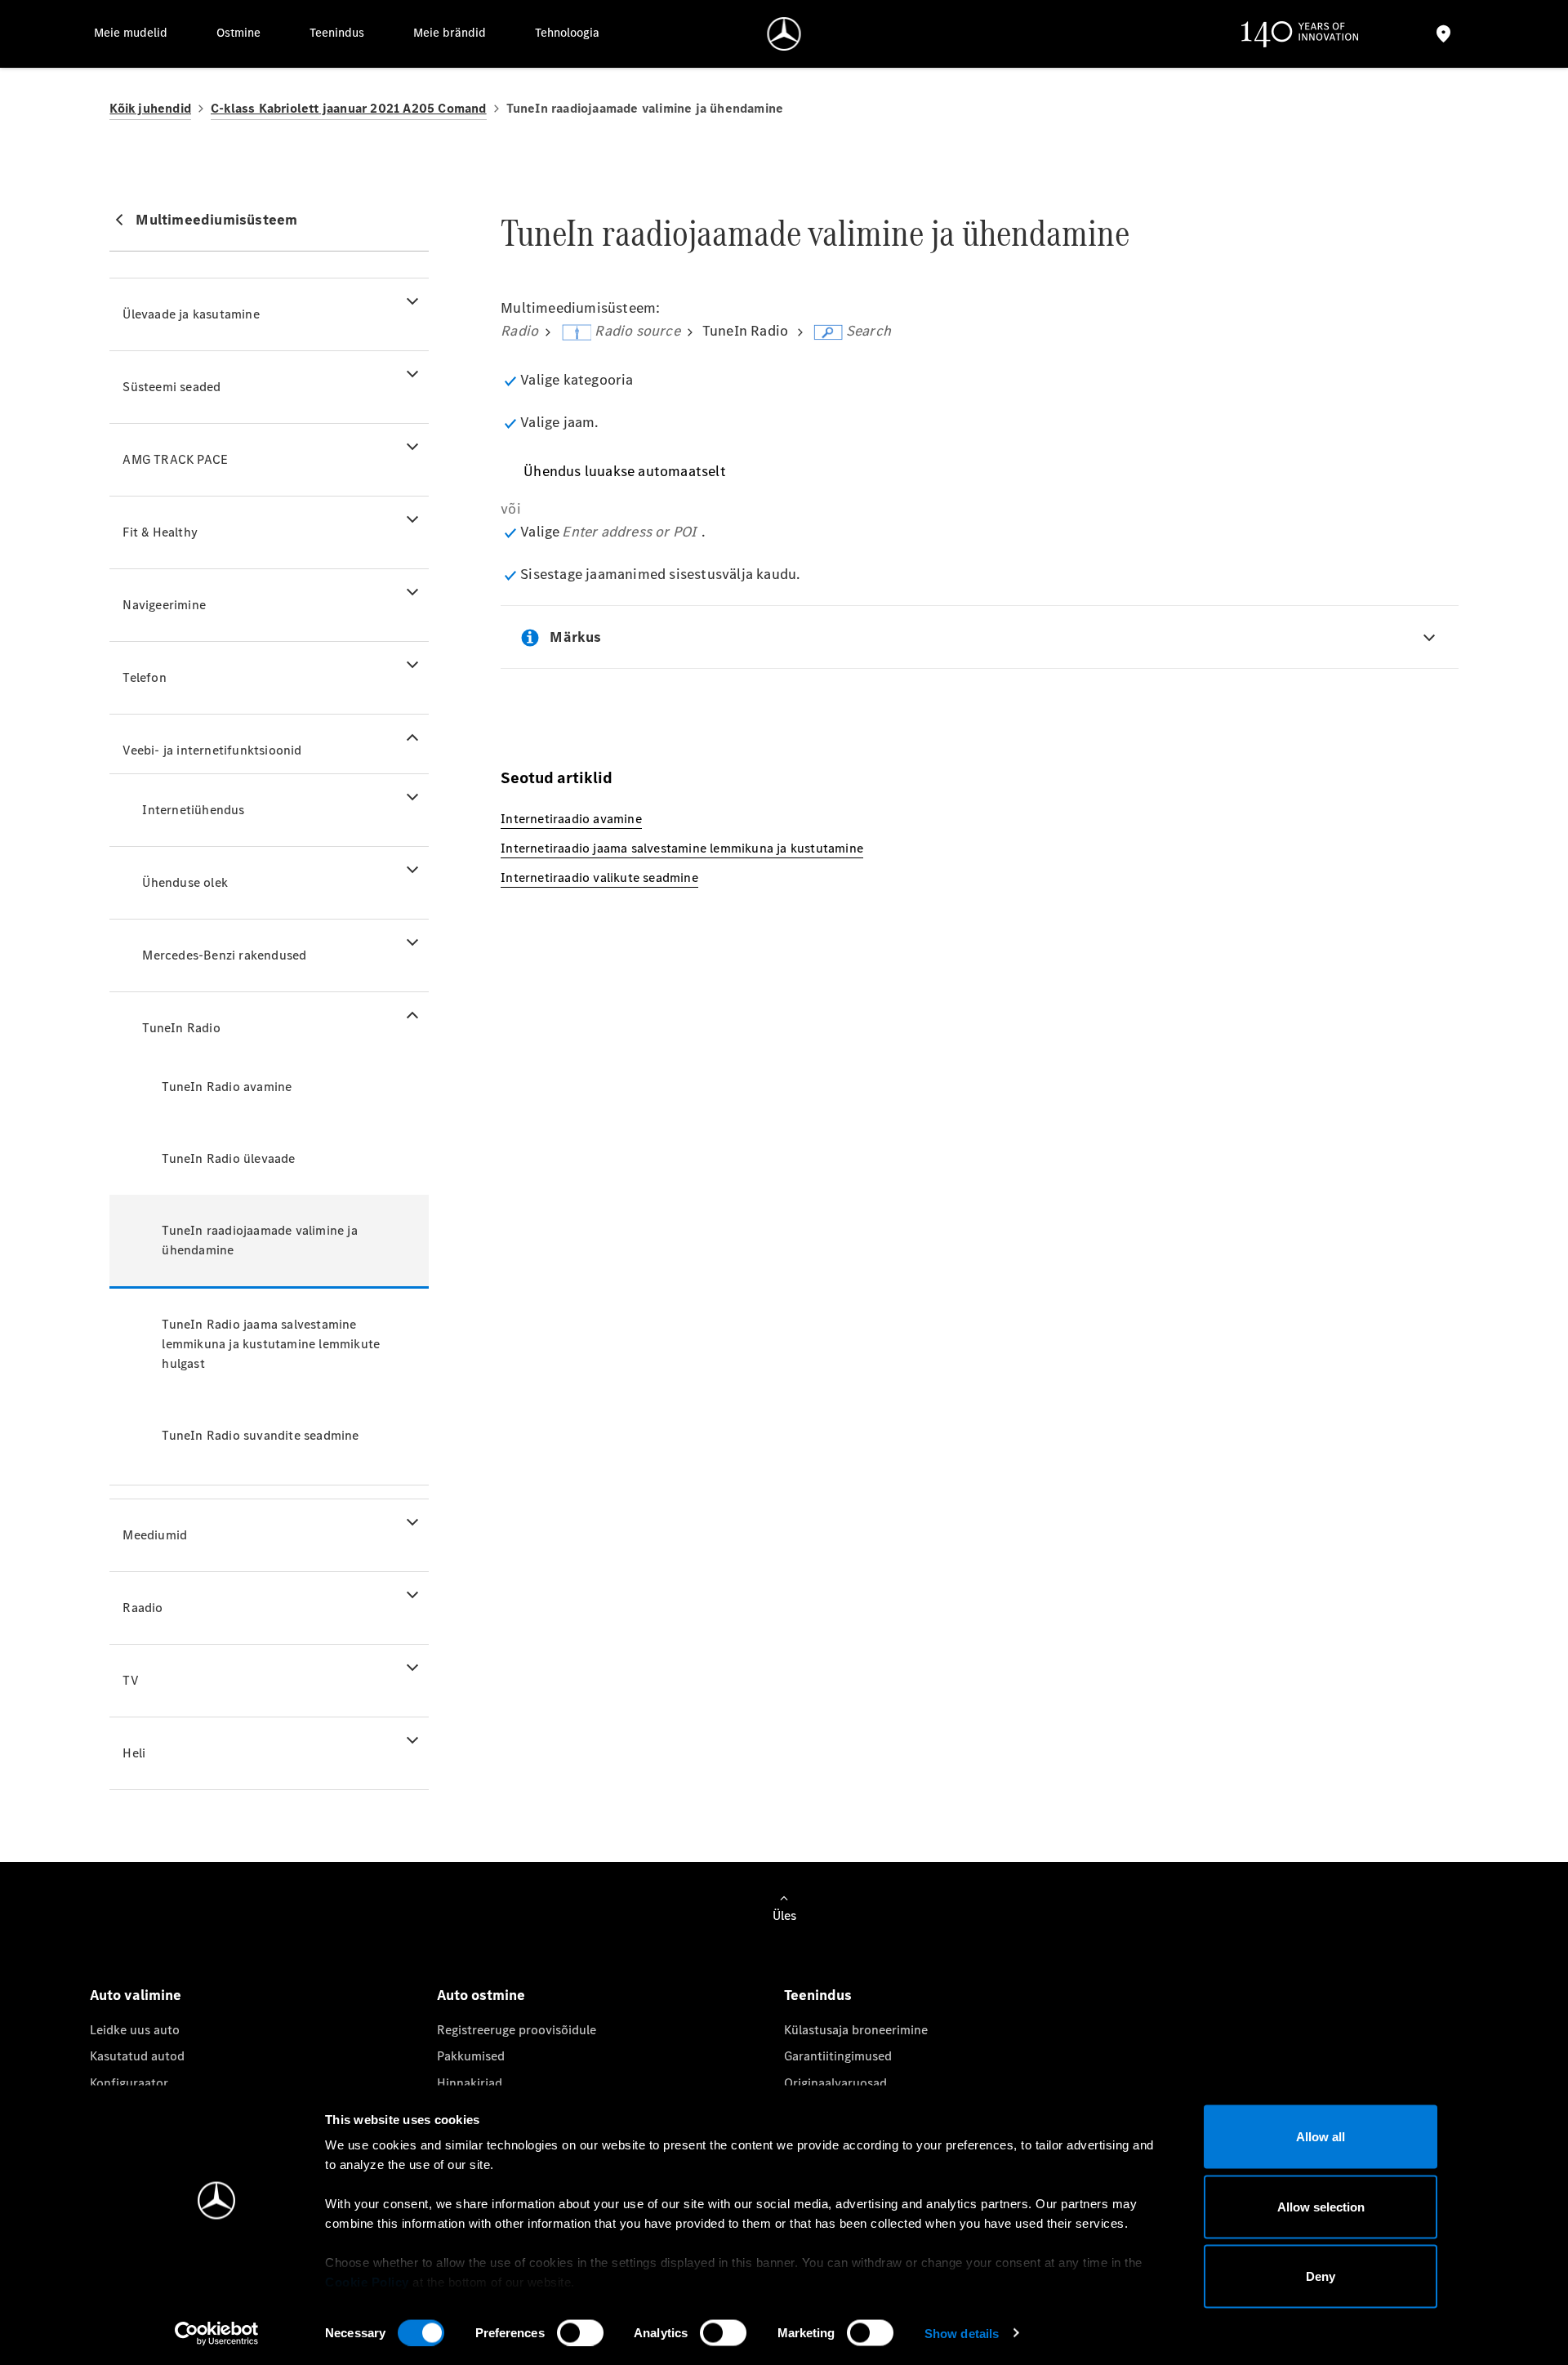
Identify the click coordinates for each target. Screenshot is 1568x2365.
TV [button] (130, 1680)
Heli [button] (134, 1753)
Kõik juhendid (150, 108)
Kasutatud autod (137, 2056)
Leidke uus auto (135, 2030)
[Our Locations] (1443, 34)
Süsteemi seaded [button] (171, 387)
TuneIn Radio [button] (181, 1028)
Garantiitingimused (838, 2056)
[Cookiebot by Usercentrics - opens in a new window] (217, 2333)
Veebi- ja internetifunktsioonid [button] (212, 750)
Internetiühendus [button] (193, 810)
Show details (962, 2333)
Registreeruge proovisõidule (517, 2030)
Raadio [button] (143, 1608)
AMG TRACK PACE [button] (175, 459)
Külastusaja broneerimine (856, 2030)
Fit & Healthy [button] (160, 532)
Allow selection (1321, 2206)
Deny (1321, 2276)
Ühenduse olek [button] (185, 882)
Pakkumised (471, 2056)
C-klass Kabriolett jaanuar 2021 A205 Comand (349, 108)
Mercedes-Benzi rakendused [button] (224, 955)
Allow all (1321, 2137)
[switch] (580, 2332)
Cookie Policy (367, 2282)
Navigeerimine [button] (164, 605)
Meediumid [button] (155, 1535)
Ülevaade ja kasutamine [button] (191, 314)
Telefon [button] (144, 677)
